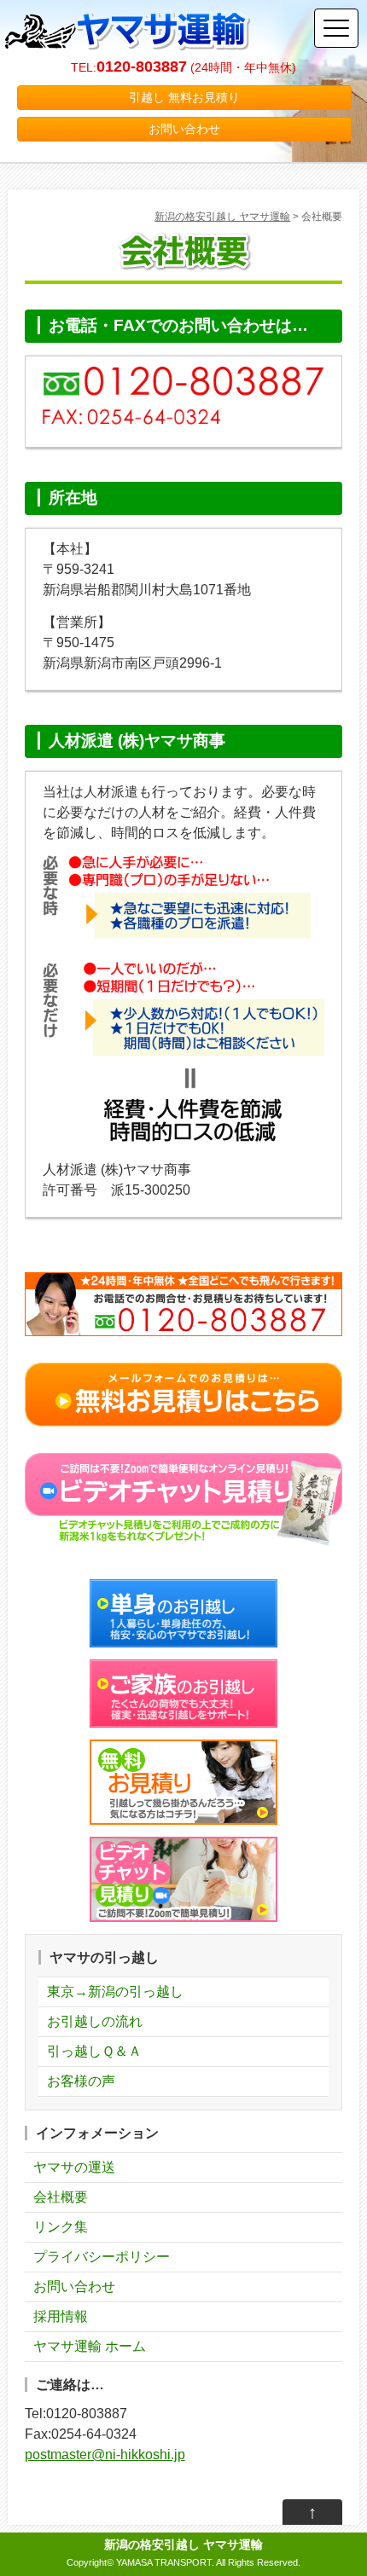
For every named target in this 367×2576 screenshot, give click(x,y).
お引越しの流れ (95, 2021)
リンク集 (61, 2227)
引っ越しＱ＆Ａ (94, 2051)
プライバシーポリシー (102, 2257)
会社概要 (61, 2197)
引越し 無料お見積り (184, 97)
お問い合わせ (184, 129)
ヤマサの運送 (74, 2167)
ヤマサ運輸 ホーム (90, 2346)
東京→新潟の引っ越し (115, 1991)
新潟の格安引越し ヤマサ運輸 (222, 217)
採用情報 (61, 2316)
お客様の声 (81, 2081)
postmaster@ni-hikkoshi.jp (105, 2454)
